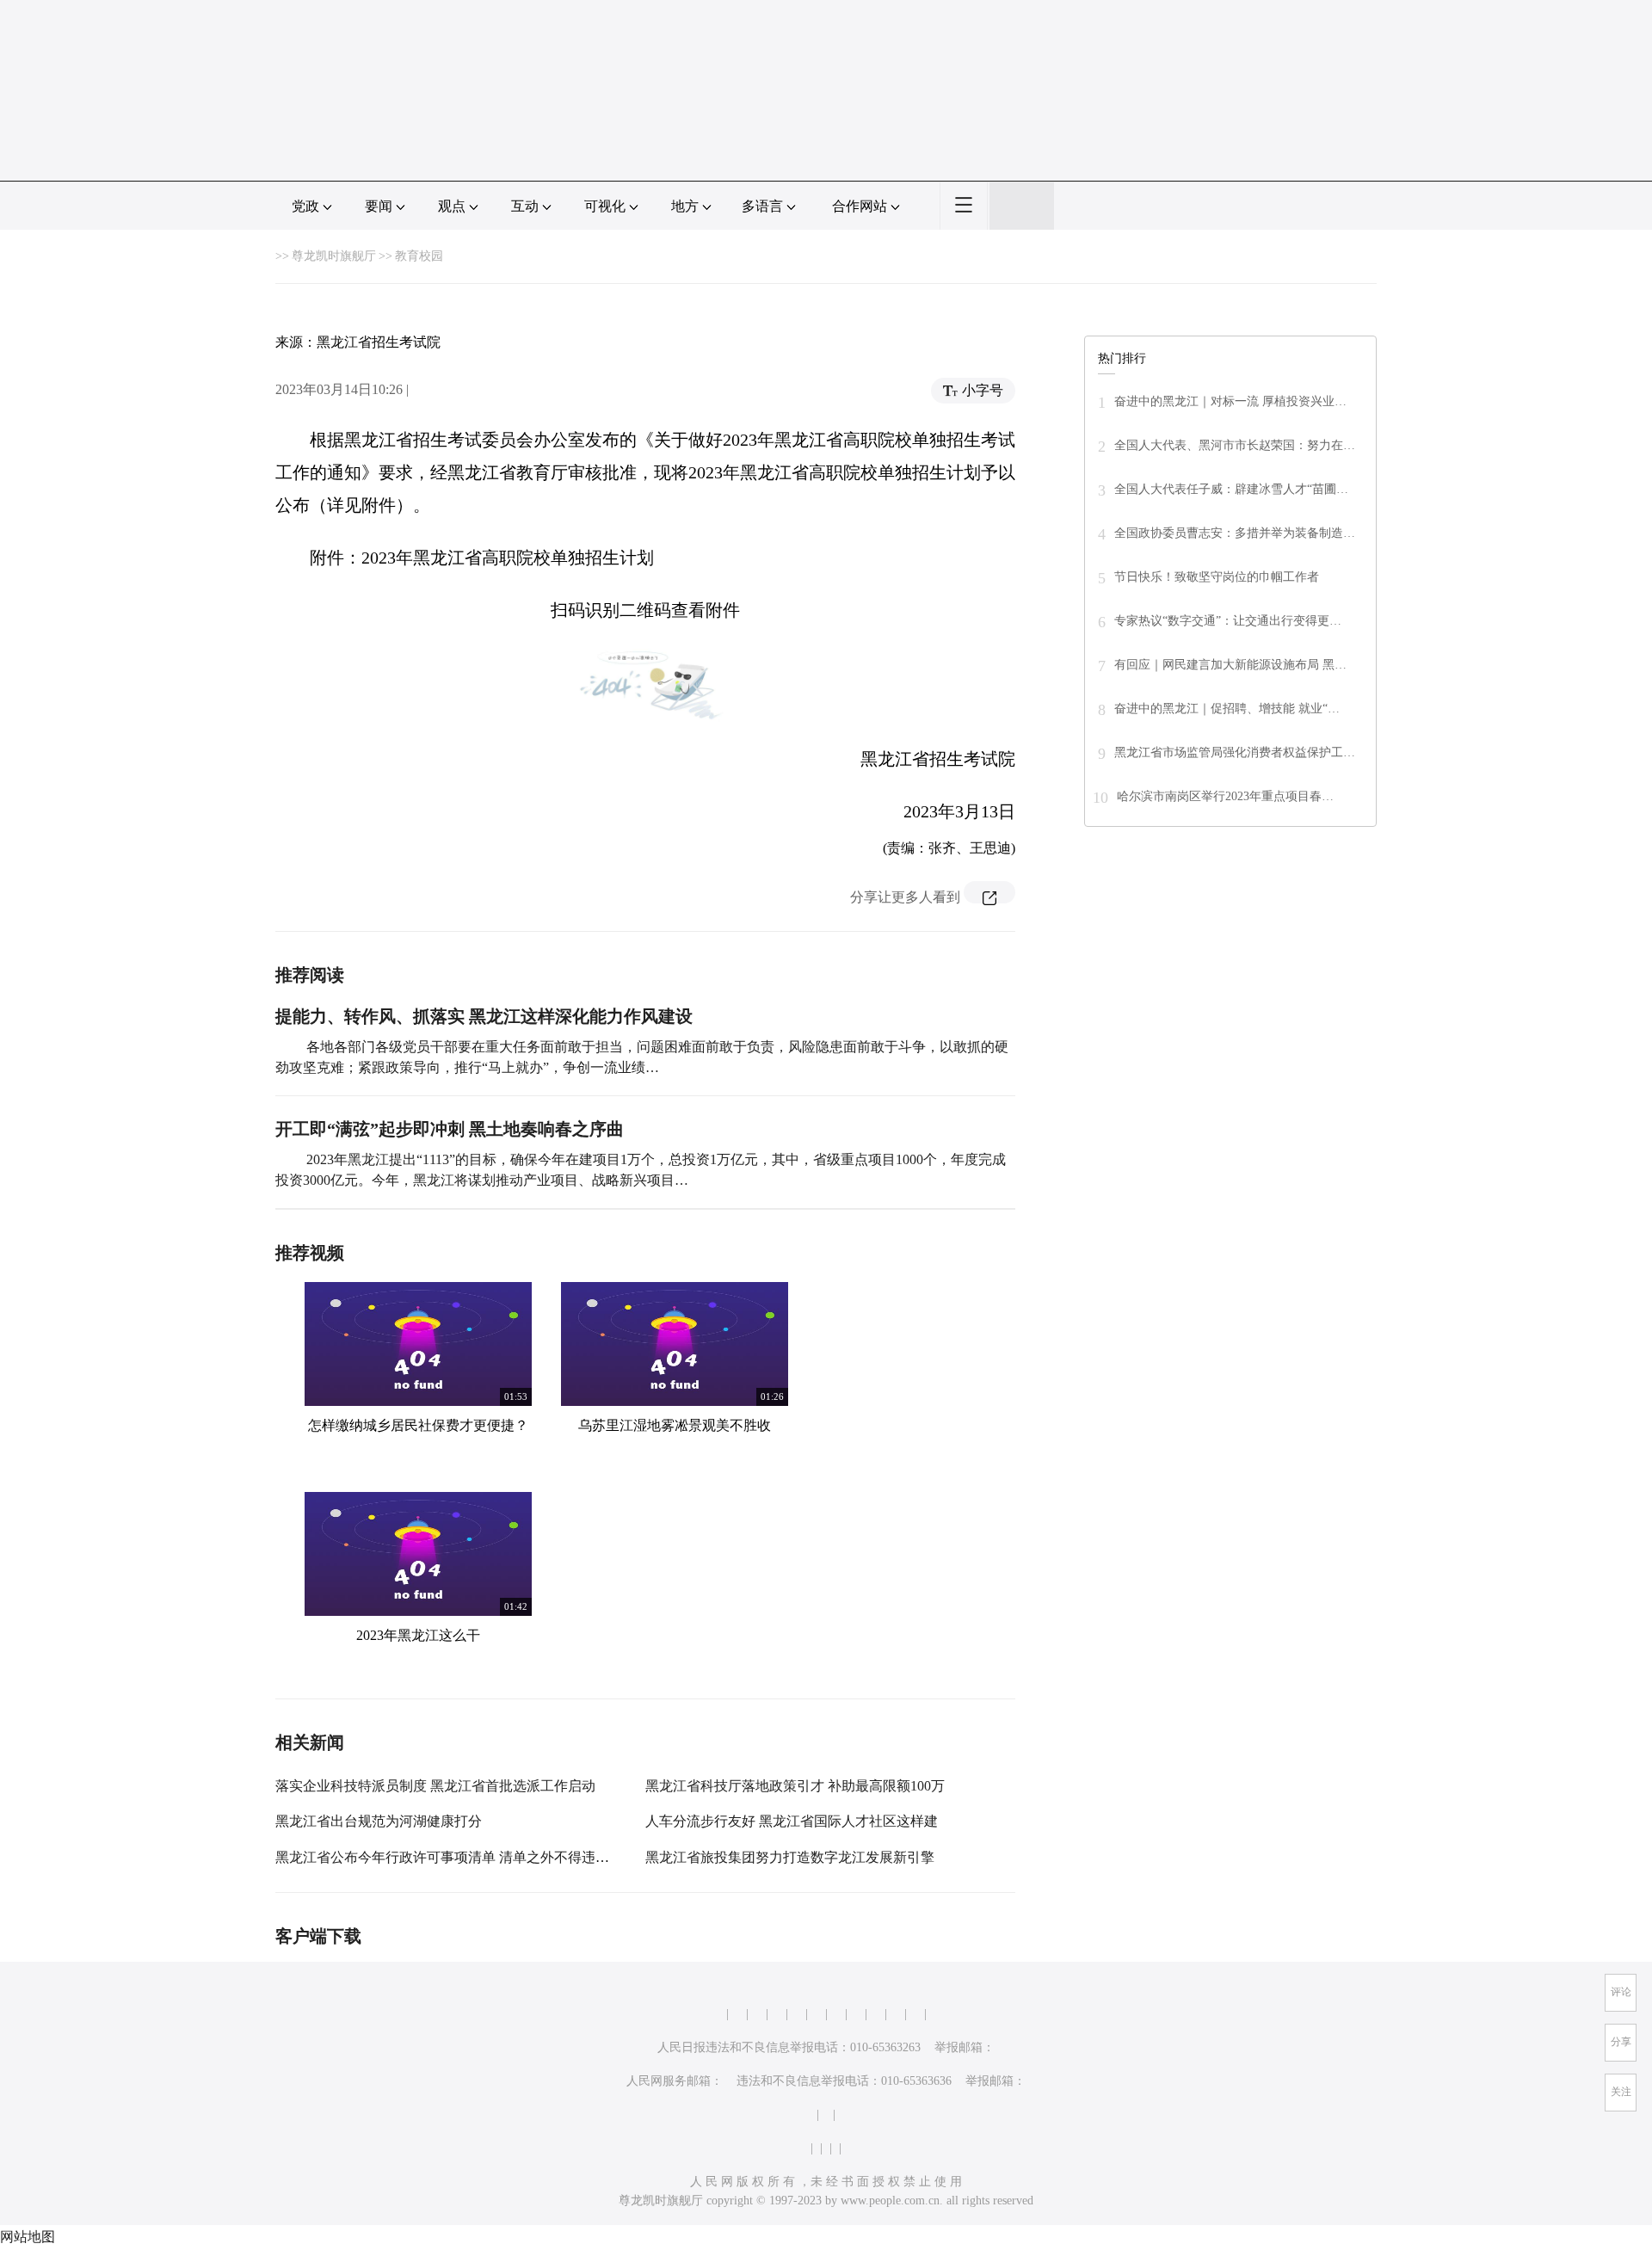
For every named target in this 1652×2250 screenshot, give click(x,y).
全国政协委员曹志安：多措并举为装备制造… (1235, 533)
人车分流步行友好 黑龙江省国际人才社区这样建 (792, 1821)
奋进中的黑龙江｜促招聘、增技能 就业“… (1227, 709)
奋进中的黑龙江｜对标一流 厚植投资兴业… (1230, 401)
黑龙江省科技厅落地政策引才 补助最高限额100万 (795, 1786)
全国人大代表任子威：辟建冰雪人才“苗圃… (1231, 489)
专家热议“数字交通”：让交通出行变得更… (1228, 621)
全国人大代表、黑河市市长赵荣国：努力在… (1235, 445)
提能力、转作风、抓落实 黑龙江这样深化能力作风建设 (484, 1016)
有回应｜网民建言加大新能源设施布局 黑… (1230, 665)
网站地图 (28, 2237)
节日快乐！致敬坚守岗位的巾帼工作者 (1217, 577)
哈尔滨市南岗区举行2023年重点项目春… (1225, 796)
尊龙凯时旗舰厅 (334, 256)
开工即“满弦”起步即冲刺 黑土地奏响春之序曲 (450, 1129)
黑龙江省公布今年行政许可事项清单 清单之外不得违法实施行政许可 (484, 1857)
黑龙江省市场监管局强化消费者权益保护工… (1235, 752)
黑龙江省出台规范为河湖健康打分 (379, 1821)
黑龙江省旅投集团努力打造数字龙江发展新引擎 (790, 1857)
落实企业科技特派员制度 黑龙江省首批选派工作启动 (435, 1786)
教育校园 (419, 256)
